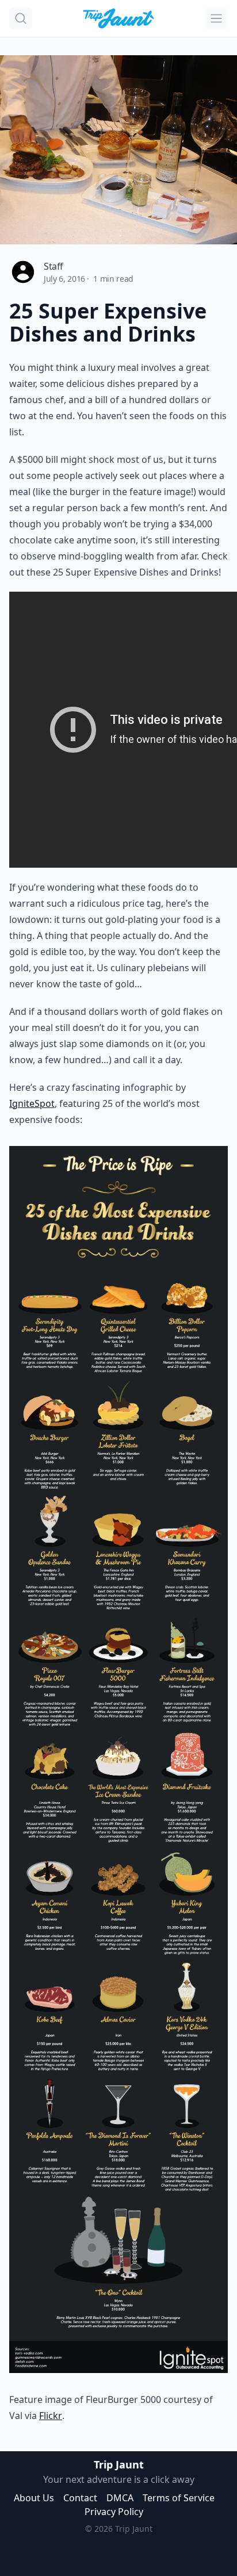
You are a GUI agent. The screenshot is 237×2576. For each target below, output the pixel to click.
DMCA (120, 2498)
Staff (53, 266)
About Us (34, 2498)
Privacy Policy (114, 2512)
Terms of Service (179, 2498)
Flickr (51, 2416)
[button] (21, 18)
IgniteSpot (32, 1103)
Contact (80, 2498)
